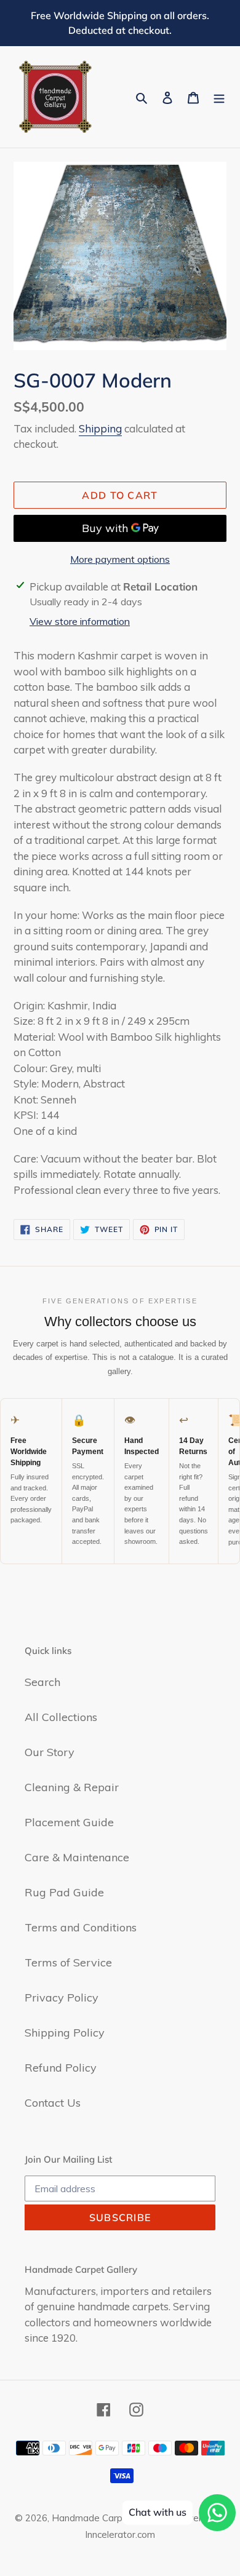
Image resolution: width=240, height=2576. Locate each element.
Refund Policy (61, 2068)
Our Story (50, 1752)
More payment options (120, 559)
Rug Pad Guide (64, 1892)
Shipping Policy (65, 2033)
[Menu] (219, 97)
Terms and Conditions (81, 1927)
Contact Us (53, 2103)
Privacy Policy (62, 1998)
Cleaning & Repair (72, 1787)
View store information (80, 621)
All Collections (61, 1717)
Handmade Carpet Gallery (108, 2518)
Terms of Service (68, 1962)
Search (42, 1682)
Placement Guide (69, 1822)
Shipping (100, 428)
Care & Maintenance (77, 1857)
